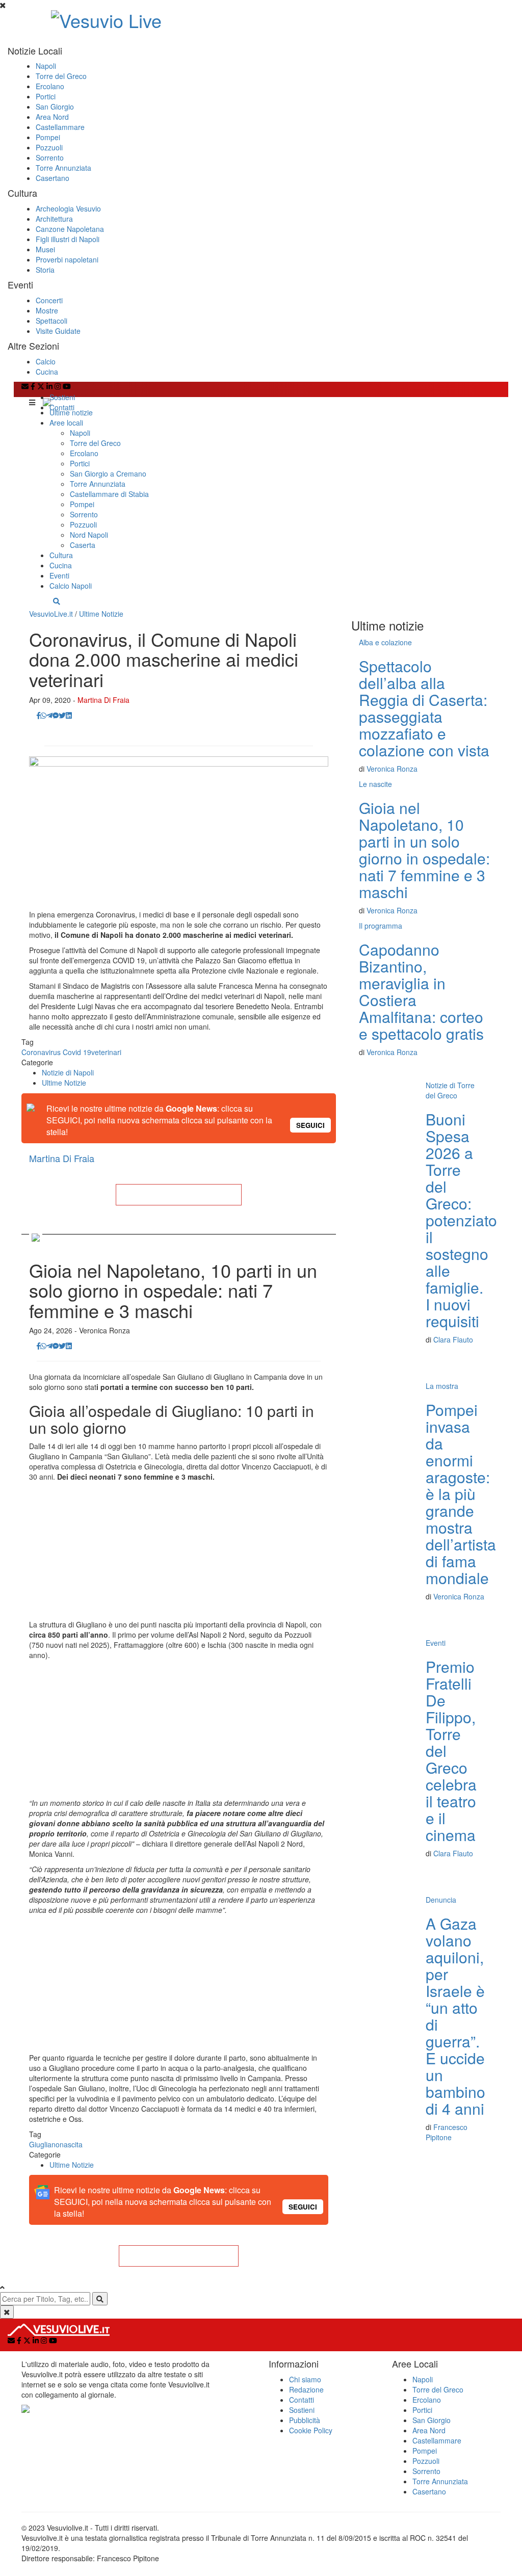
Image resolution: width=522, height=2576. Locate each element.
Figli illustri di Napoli (68, 239)
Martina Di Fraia (103, 700)
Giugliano (44, 2144)
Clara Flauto (453, 1339)
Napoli (46, 66)
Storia (45, 270)
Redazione (306, 2389)
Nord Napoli (89, 535)
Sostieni (62, 397)
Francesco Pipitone (447, 2132)
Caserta (83, 545)
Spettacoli (51, 321)
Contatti (62, 407)
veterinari (106, 1052)
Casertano (53, 178)
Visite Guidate (58, 331)
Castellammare (60, 127)
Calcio (46, 361)
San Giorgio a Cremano (108, 474)
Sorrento (50, 157)
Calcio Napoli (71, 586)
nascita (71, 2144)
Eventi (59, 575)
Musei (45, 249)
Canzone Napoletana (70, 229)
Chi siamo (305, 2379)
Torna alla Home (178, 1195)
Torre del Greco (61, 76)
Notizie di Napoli (68, 1072)
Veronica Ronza (392, 769)
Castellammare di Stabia (109, 494)
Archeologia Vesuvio (68, 208)
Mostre (47, 310)
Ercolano (50, 86)
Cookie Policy (311, 2430)
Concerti (49, 300)
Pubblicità (305, 2420)
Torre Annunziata (63, 168)
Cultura (61, 555)
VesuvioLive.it (51, 614)
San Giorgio (55, 107)
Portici (46, 96)
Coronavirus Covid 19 (56, 1052)
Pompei (48, 137)
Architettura (54, 219)
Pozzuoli (49, 147)
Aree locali (66, 423)
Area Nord (52, 117)
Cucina (47, 372)
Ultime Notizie (101, 614)
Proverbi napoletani (67, 259)
